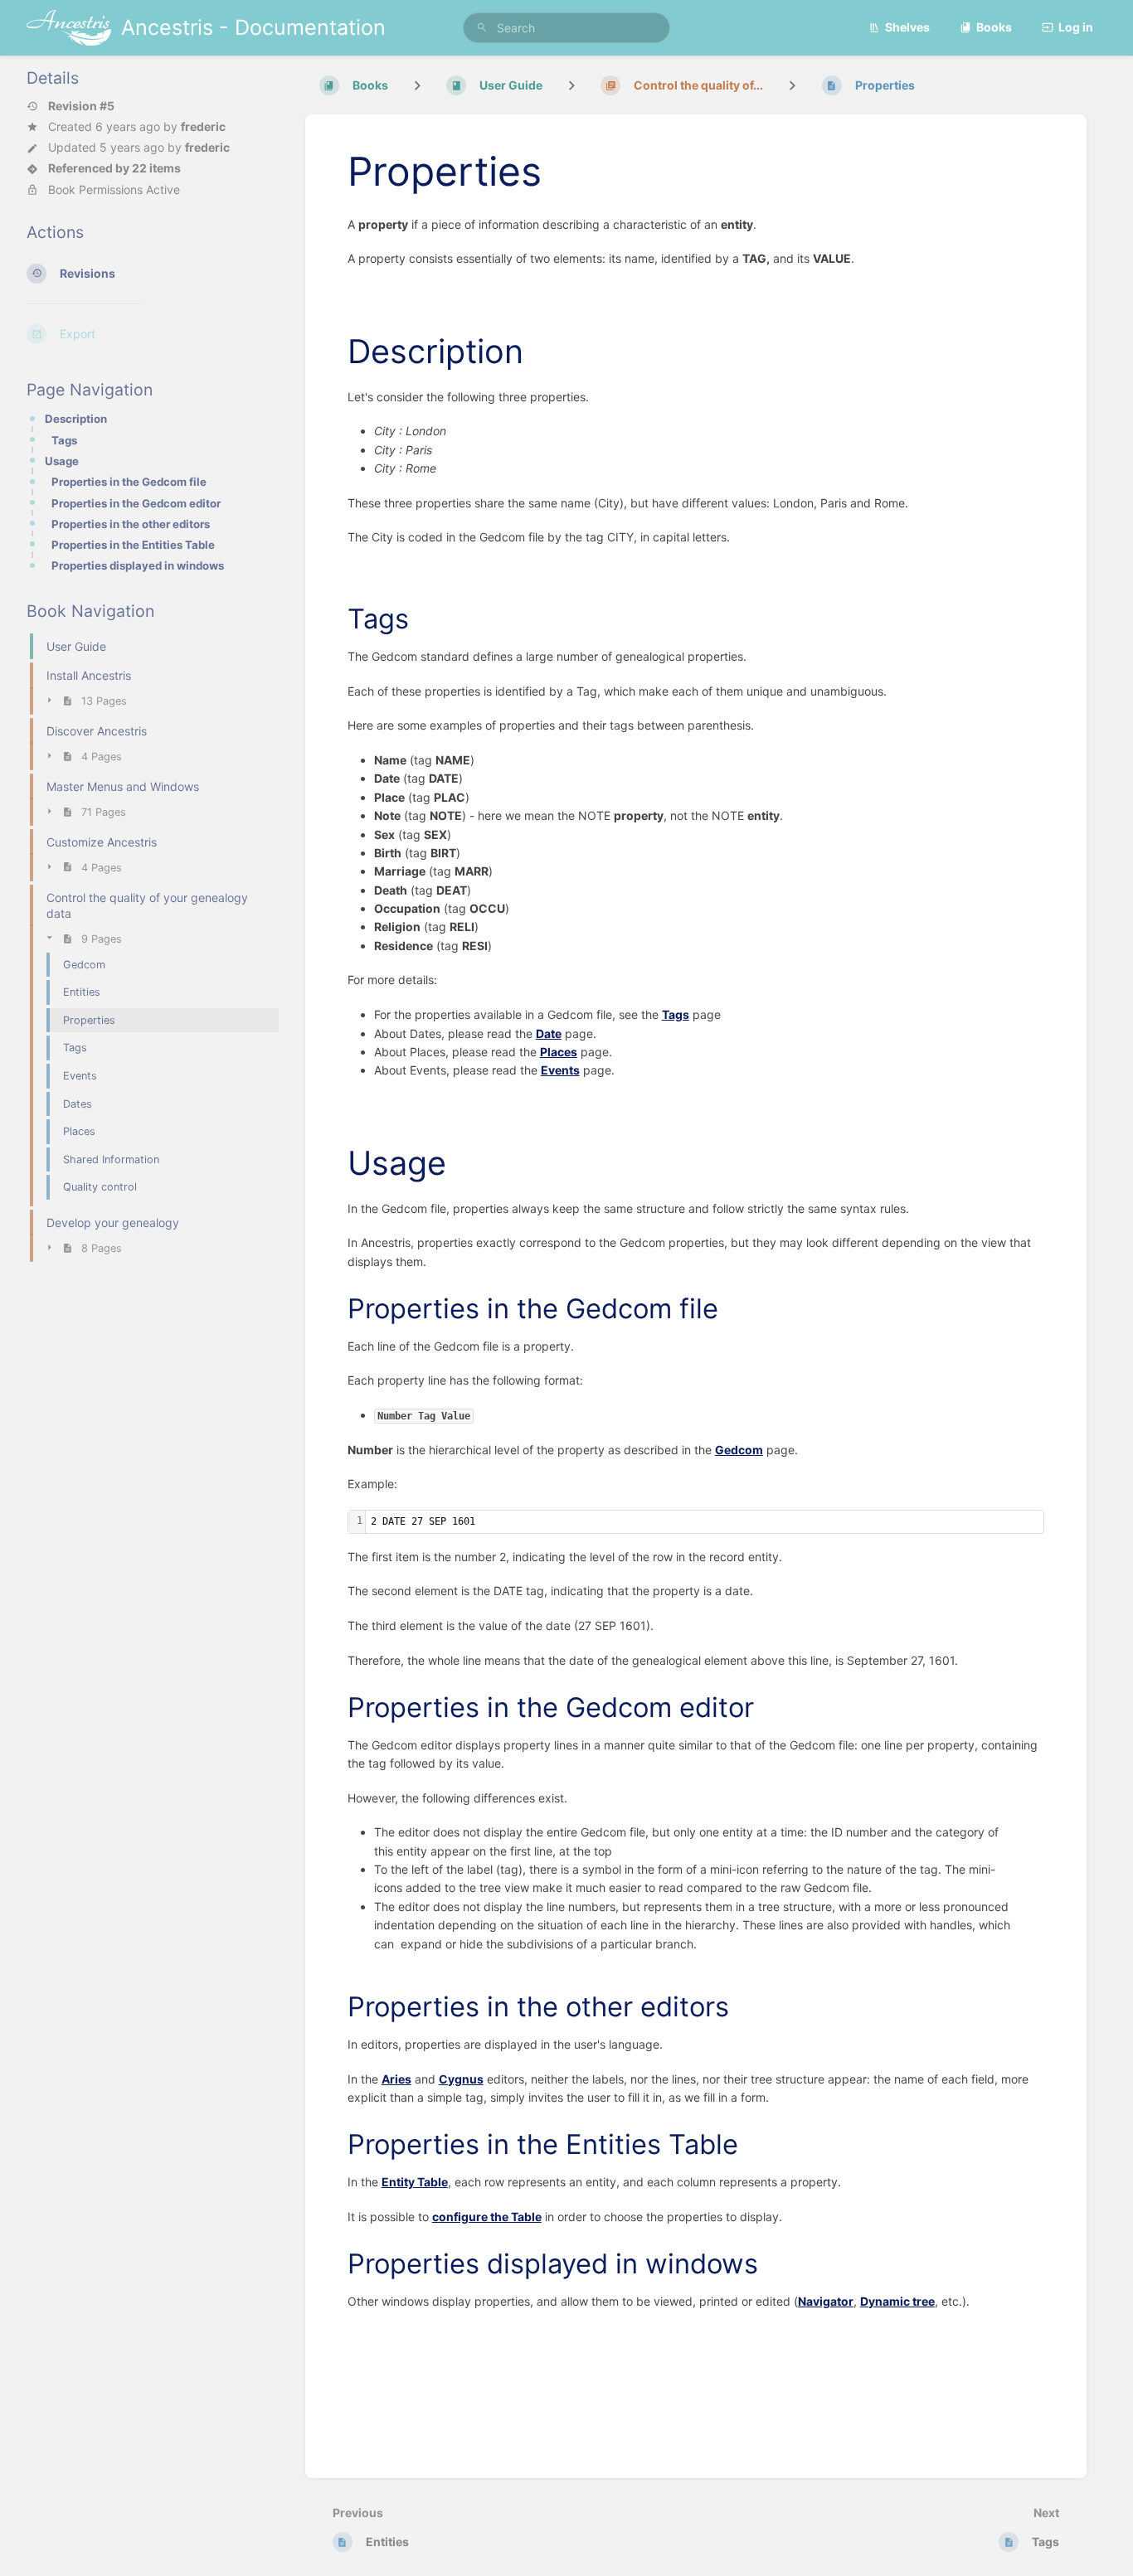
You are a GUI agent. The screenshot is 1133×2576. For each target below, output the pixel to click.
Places (559, 1052)
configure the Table (487, 2217)
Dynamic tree (897, 2301)
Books (994, 27)
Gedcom (739, 1450)
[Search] (482, 28)
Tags (64, 440)
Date (549, 1033)
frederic (203, 126)
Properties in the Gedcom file (129, 482)
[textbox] (705, 1522)
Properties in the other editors (131, 524)
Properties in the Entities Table (133, 545)
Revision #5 (81, 106)
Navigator (826, 2301)
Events (560, 1070)
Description (76, 419)
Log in (1076, 27)
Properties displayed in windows (138, 565)
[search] (567, 28)
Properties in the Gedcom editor (136, 503)
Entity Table (415, 2182)
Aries (396, 2079)
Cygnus (461, 2079)
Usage (62, 461)
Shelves (907, 27)
